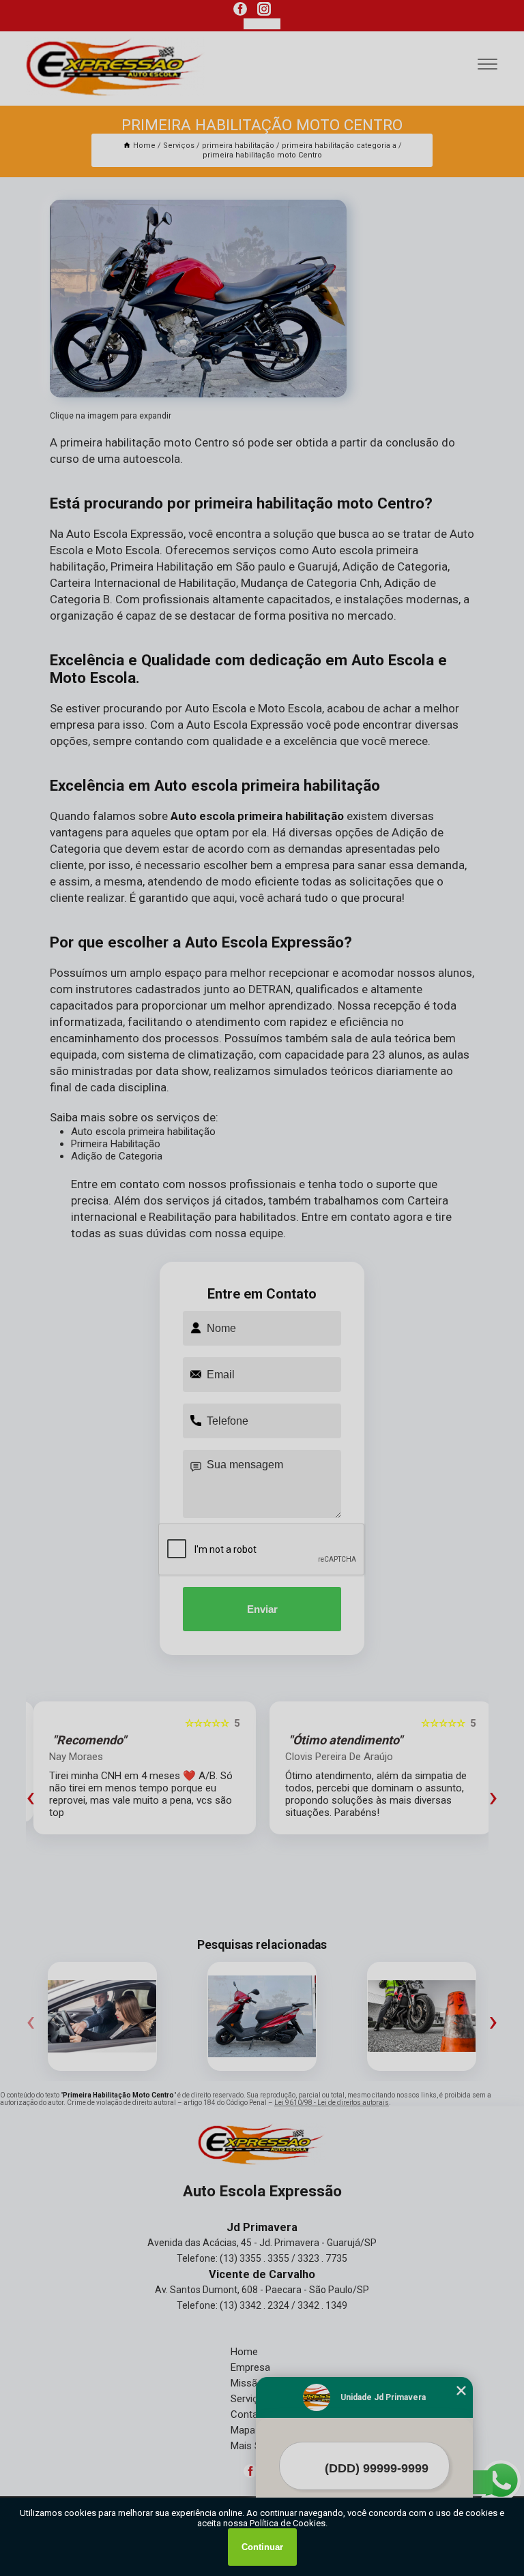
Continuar (262, 2547)
